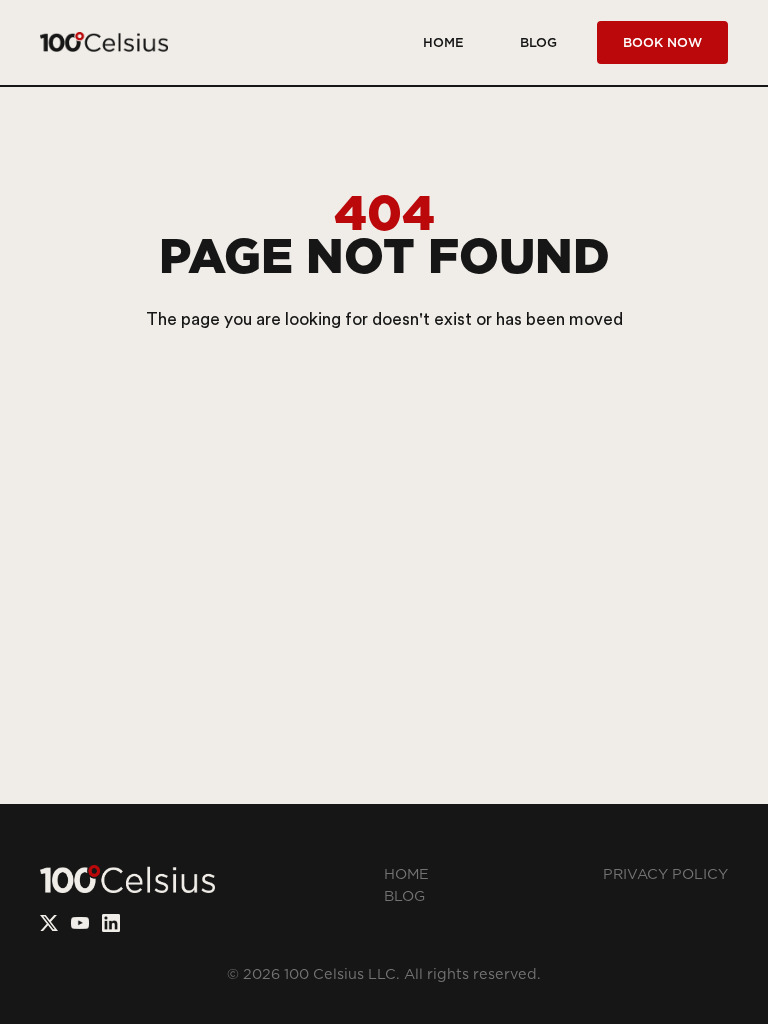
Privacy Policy (665, 874)
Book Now (662, 42)
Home (443, 42)
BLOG (538, 42)
